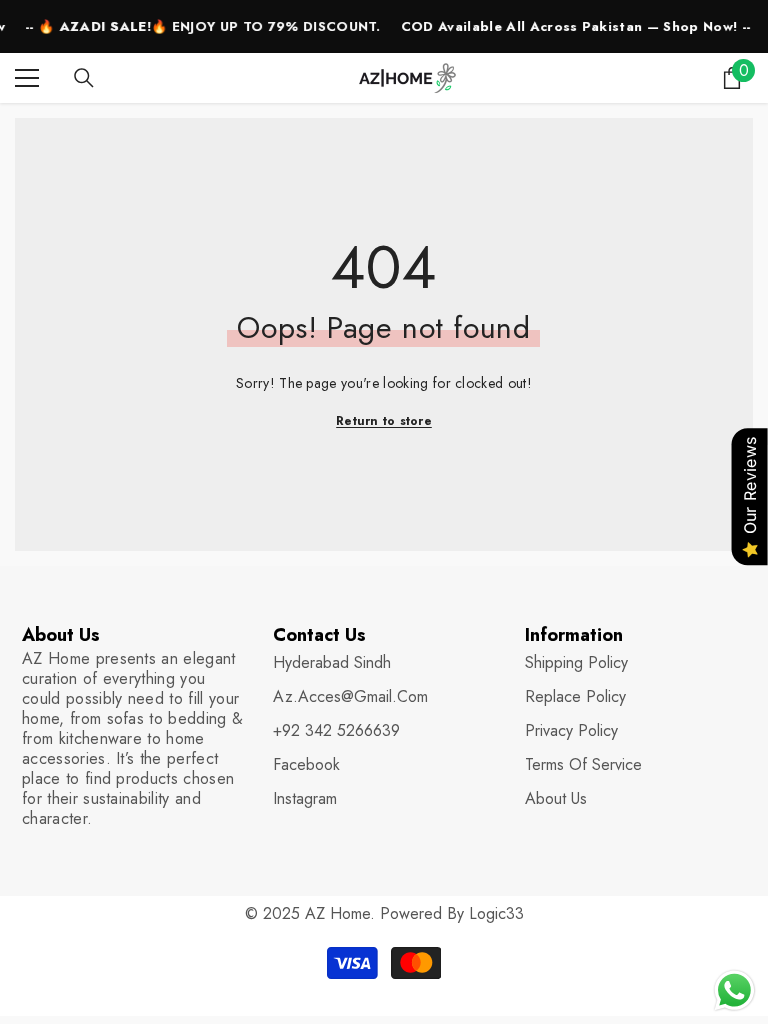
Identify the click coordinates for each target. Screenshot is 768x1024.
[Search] (84, 78)
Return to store (384, 421)
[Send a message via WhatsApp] (734, 990)
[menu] (27, 78)
